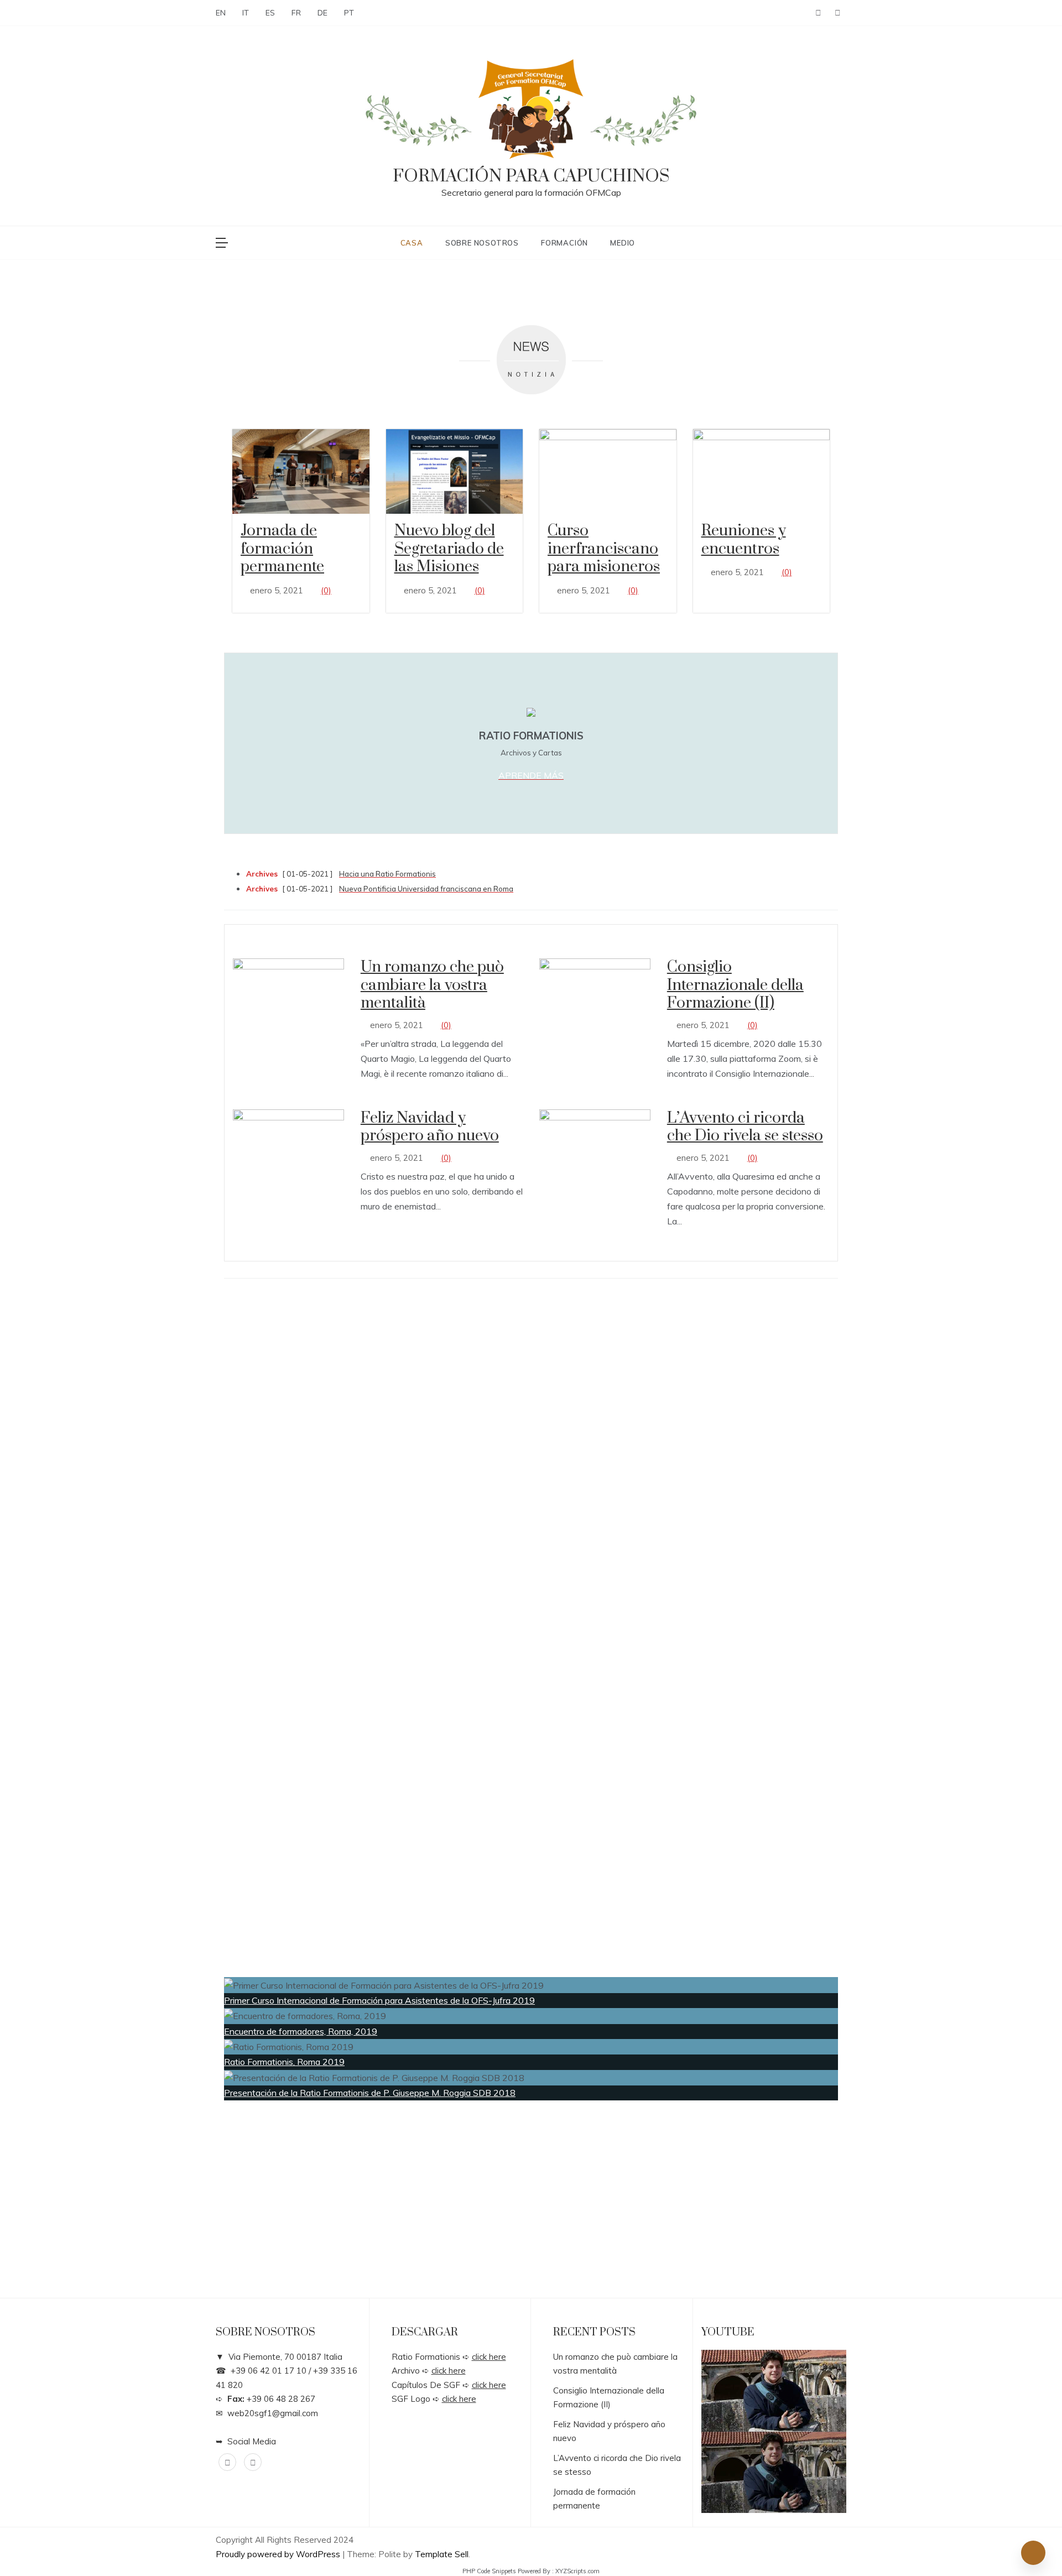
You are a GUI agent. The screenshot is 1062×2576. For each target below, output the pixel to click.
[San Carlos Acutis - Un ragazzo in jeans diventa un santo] (774, 2391)
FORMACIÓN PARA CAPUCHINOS (531, 176)
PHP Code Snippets (489, 2571)
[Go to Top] (1033, 2553)
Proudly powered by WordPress (279, 2554)
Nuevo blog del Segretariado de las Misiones (449, 549)
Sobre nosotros (482, 243)
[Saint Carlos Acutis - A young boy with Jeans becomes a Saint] (774, 2473)
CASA (412, 243)
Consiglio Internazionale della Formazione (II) (735, 985)
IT (246, 13)
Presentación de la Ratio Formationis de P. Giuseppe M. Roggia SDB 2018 (370, 2093)
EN (221, 13)
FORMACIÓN (564, 243)
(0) (326, 590)
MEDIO (623, 243)
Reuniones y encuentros (744, 540)
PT (349, 13)
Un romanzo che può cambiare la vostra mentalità (432, 985)
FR (296, 13)
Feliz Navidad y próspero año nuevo (430, 1127)
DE (322, 13)
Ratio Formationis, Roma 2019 (284, 2062)
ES (270, 13)
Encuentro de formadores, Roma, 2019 (301, 2031)
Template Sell (442, 2554)
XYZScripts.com (577, 2571)
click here (489, 2357)
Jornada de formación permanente (282, 549)
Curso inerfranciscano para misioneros (604, 549)
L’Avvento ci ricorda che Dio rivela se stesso (745, 1127)
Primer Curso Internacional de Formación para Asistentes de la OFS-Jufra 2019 (379, 2000)
